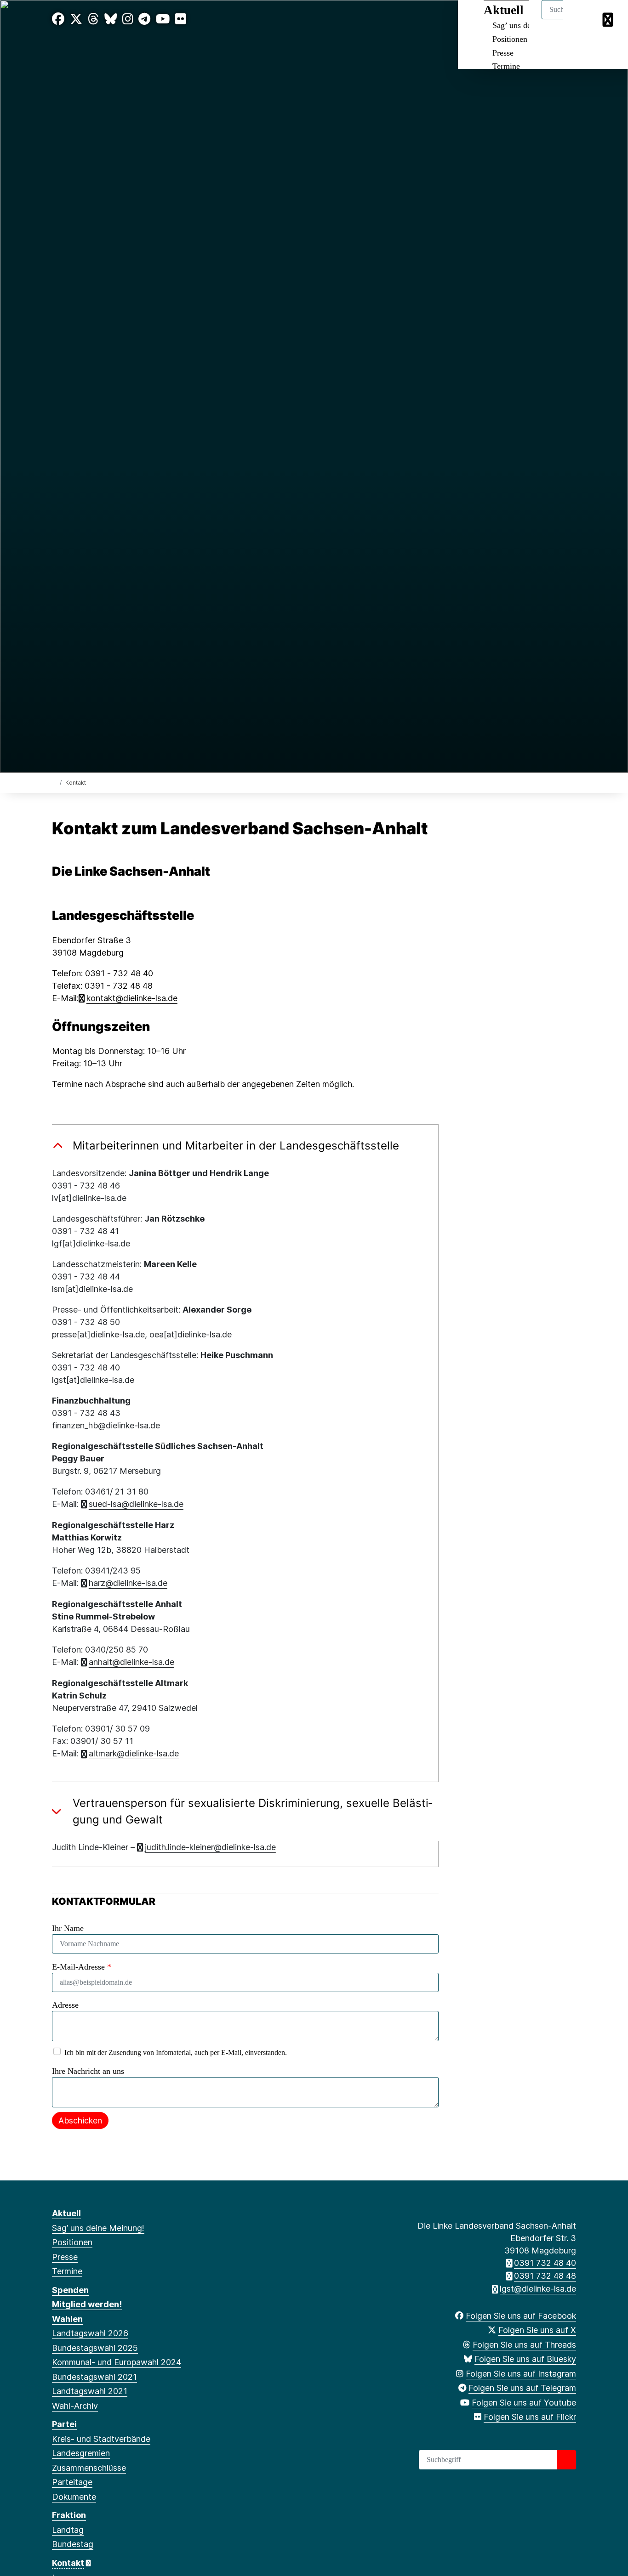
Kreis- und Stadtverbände (101, 2439)
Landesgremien (81, 2453)
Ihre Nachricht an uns (88, 2071)
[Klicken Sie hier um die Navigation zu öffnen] (609, 19)
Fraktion (69, 2515)
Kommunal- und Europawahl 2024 (117, 2362)
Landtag (68, 2530)
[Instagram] (128, 19)
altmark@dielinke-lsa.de (134, 1753)
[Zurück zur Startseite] (54, 782)
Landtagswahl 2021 (90, 2391)
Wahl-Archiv (75, 2406)
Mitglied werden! (87, 2304)
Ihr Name (68, 1928)
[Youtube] (163, 19)
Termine (506, 66)
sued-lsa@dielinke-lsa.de (136, 1504)
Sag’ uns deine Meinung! (98, 2228)
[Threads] (93, 19)
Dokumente (74, 2497)
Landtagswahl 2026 (90, 2333)
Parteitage (72, 2482)
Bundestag (73, 2544)
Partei (64, 2424)
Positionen (510, 39)
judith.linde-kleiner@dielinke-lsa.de (210, 1847)
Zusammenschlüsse (89, 2468)
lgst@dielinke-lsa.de (538, 2289)
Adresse (65, 2005)
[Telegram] (144, 19)
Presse (503, 53)
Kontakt (68, 2563)
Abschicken (80, 2120)
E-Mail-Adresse (82, 1967)
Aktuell (66, 2213)
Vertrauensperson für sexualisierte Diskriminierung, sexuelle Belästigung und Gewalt (253, 1811)
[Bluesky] (111, 19)
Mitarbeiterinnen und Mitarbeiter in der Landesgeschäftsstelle (236, 1146)
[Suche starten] (566, 2460)
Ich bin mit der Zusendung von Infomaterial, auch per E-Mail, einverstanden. (176, 2052)
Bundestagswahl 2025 (95, 2348)
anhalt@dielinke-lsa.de (131, 1662)
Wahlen (67, 2319)
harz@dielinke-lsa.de (128, 1583)
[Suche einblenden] (582, 19)
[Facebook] (58, 19)
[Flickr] (181, 19)
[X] (76, 19)
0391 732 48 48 (545, 2276)
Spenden (70, 2290)
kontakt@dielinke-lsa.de (132, 998)
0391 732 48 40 (545, 2263)
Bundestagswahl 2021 (94, 2377)
